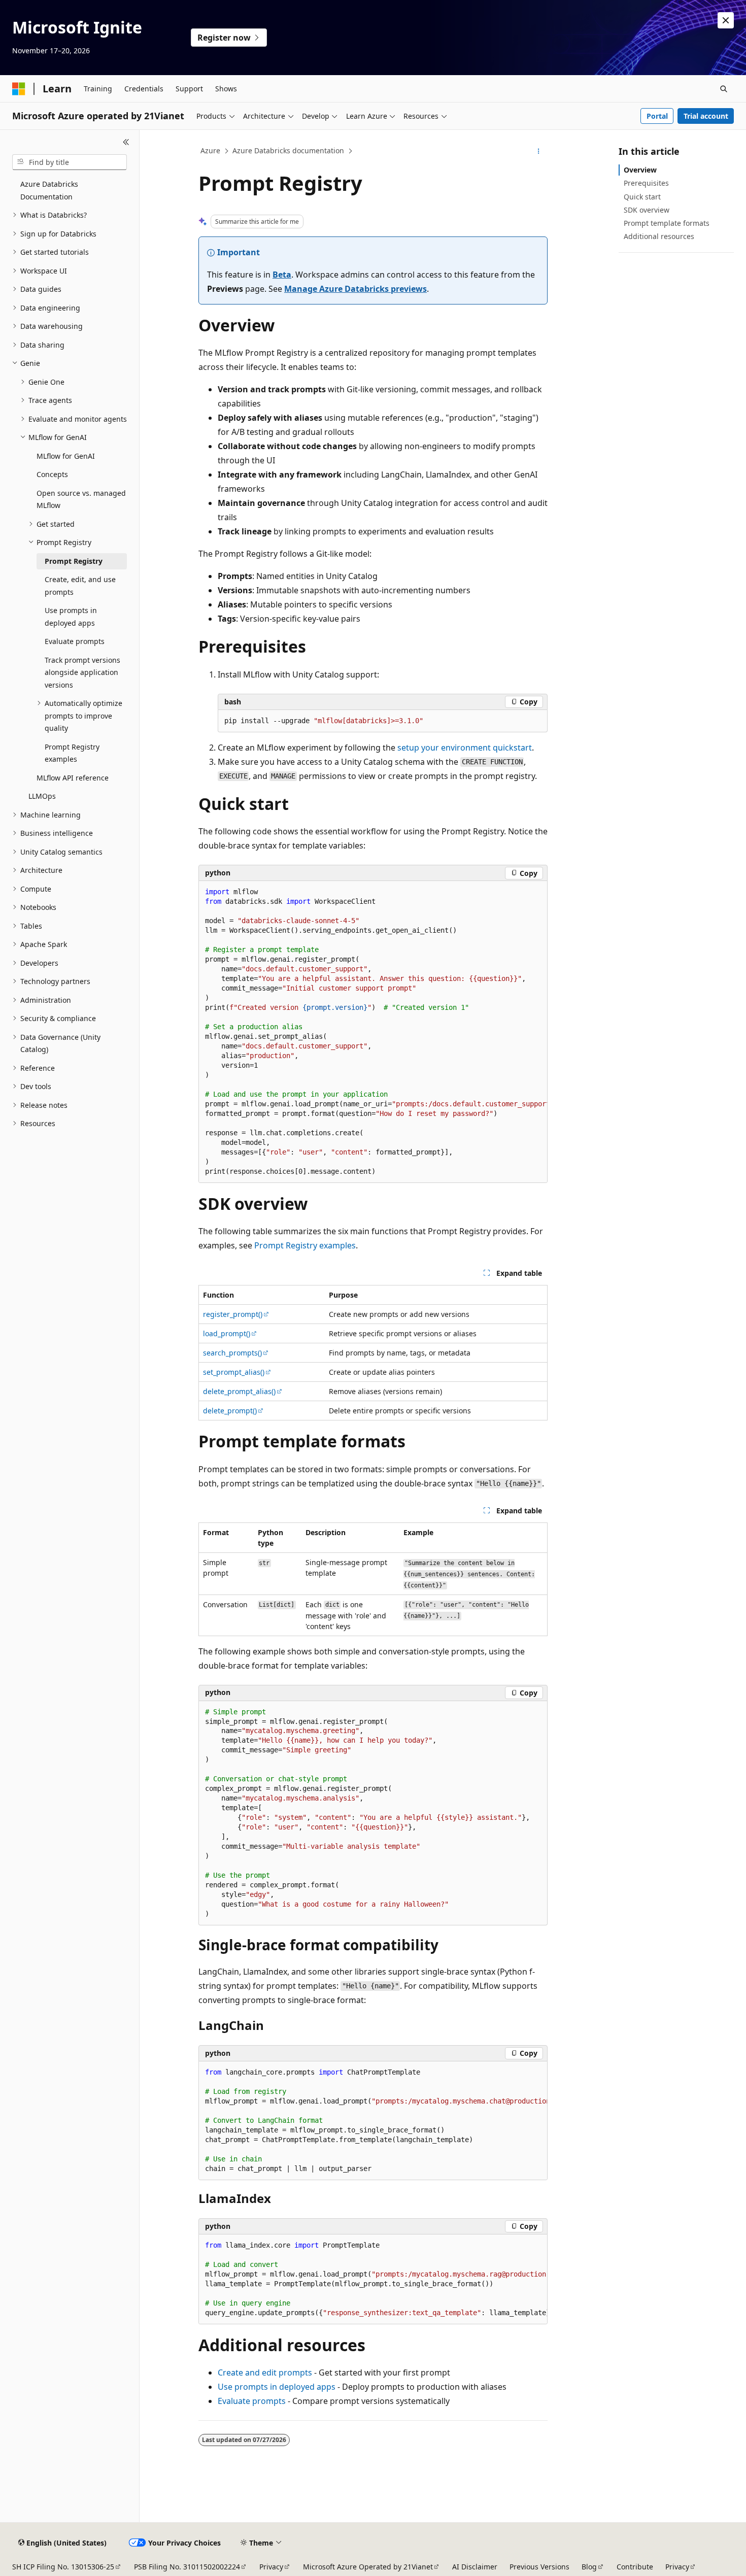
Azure (210, 150)
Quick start (642, 197)
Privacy (271, 2567)
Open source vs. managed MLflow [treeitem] (81, 499)
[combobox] (70, 162)
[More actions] (539, 151)
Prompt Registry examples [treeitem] (72, 753)
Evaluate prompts (252, 2401)
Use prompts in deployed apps (277, 2387)
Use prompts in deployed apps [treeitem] (71, 617)
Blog (589, 2567)
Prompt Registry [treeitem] (74, 561)
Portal (657, 116)
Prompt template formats (667, 223)
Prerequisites (646, 183)
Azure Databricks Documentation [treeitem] (49, 190)
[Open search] (724, 89)
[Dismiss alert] (726, 20)
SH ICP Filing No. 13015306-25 (63, 2567)
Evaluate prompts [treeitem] (75, 641)
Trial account (706, 116)
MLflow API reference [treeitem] (73, 778)
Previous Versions (539, 2567)
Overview (640, 170)
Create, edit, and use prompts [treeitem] (80, 586)
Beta (282, 275)
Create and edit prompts (265, 2372)
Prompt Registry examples (305, 1245)
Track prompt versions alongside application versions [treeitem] (82, 672)
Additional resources (659, 236)
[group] (373, 1032)
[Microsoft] (19, 89)
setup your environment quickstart (465, 748)
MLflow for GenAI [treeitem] (66, 456)
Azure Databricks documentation (288, 150)
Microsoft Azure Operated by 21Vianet (368, 2567)
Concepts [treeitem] (52, 474)
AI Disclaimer (475, 2567)
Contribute (635, 2567)
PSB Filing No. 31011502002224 (187, 2567)
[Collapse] (126, 142)
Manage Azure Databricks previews (355, 289)
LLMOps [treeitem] (42, 796)
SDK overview (647, 210)
